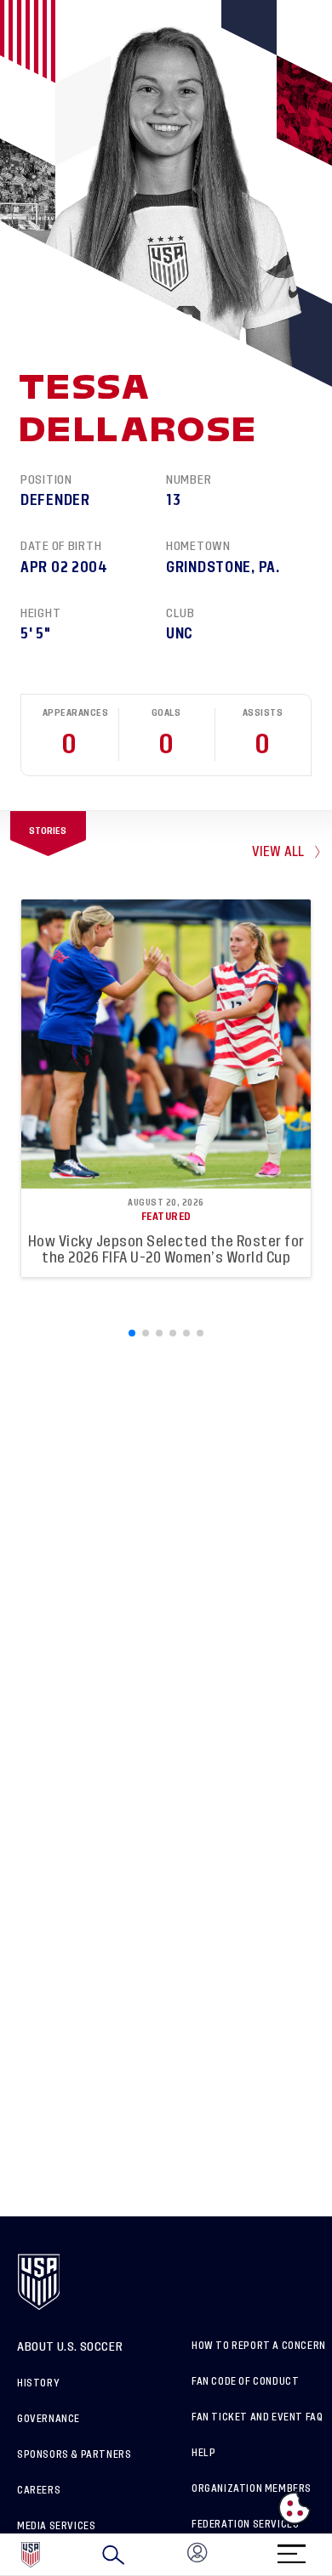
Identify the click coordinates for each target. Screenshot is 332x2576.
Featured (166, 1217)
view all (278, 852)
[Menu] (291, 2548)
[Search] (113, 2555)
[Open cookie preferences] (295, 2508)
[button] (331, 2555)
